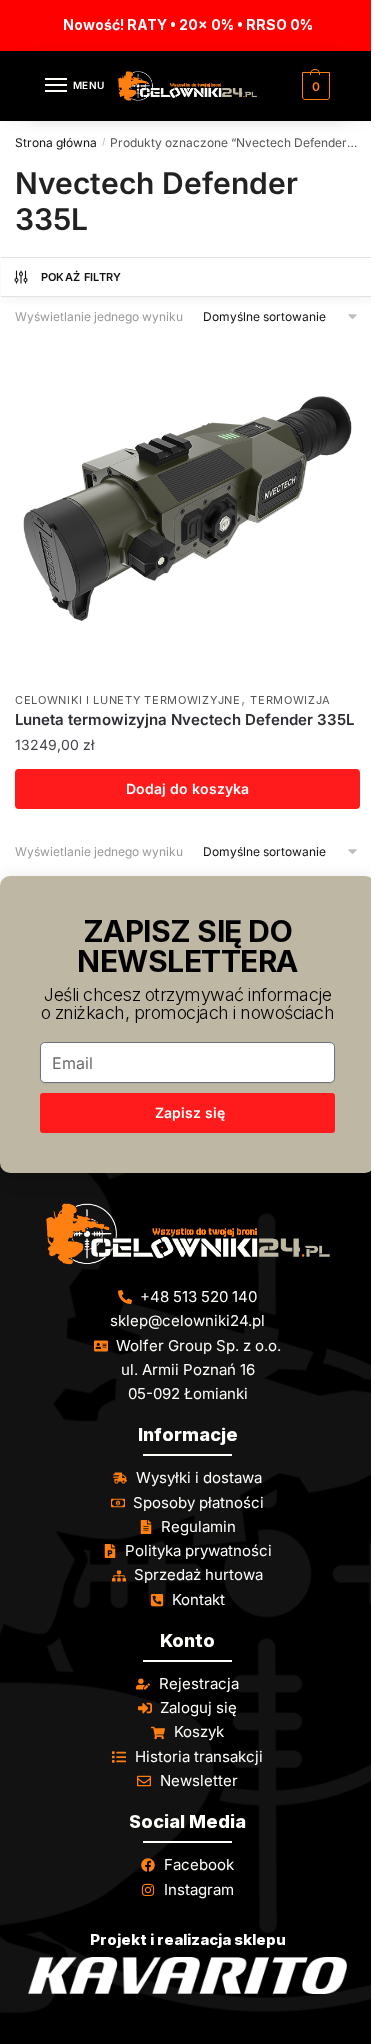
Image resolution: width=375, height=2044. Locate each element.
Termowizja (290, 700)
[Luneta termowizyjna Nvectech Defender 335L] (187, 508)
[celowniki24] (187, 1234)
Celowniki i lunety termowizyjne (128, 700)
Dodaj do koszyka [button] (187, 788)
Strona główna (56, 142)
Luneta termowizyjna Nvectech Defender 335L (184, 719)
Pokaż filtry (81, 277)
